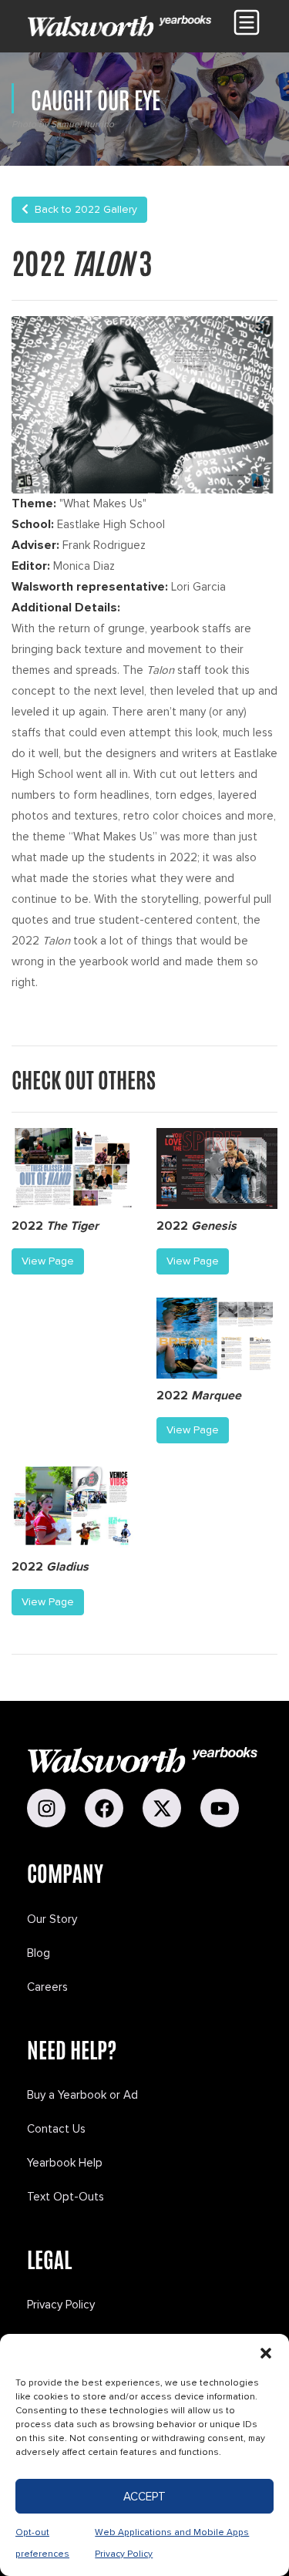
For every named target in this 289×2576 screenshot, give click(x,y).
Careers (47, 1987)
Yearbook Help (65, 2163)
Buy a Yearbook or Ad (82, 2095)
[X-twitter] (162, 1808)
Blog (39, 1953)
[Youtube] (220, 1808)
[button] (266, 2353)
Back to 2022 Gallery (83, 209)
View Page (48, 1261)
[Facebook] (104, 1808)
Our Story (52, 1919)
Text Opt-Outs (66, 2197)
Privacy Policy (61, 2305)
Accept (144, 2497)
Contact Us (56, 2129)
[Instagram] (46, 1808)
